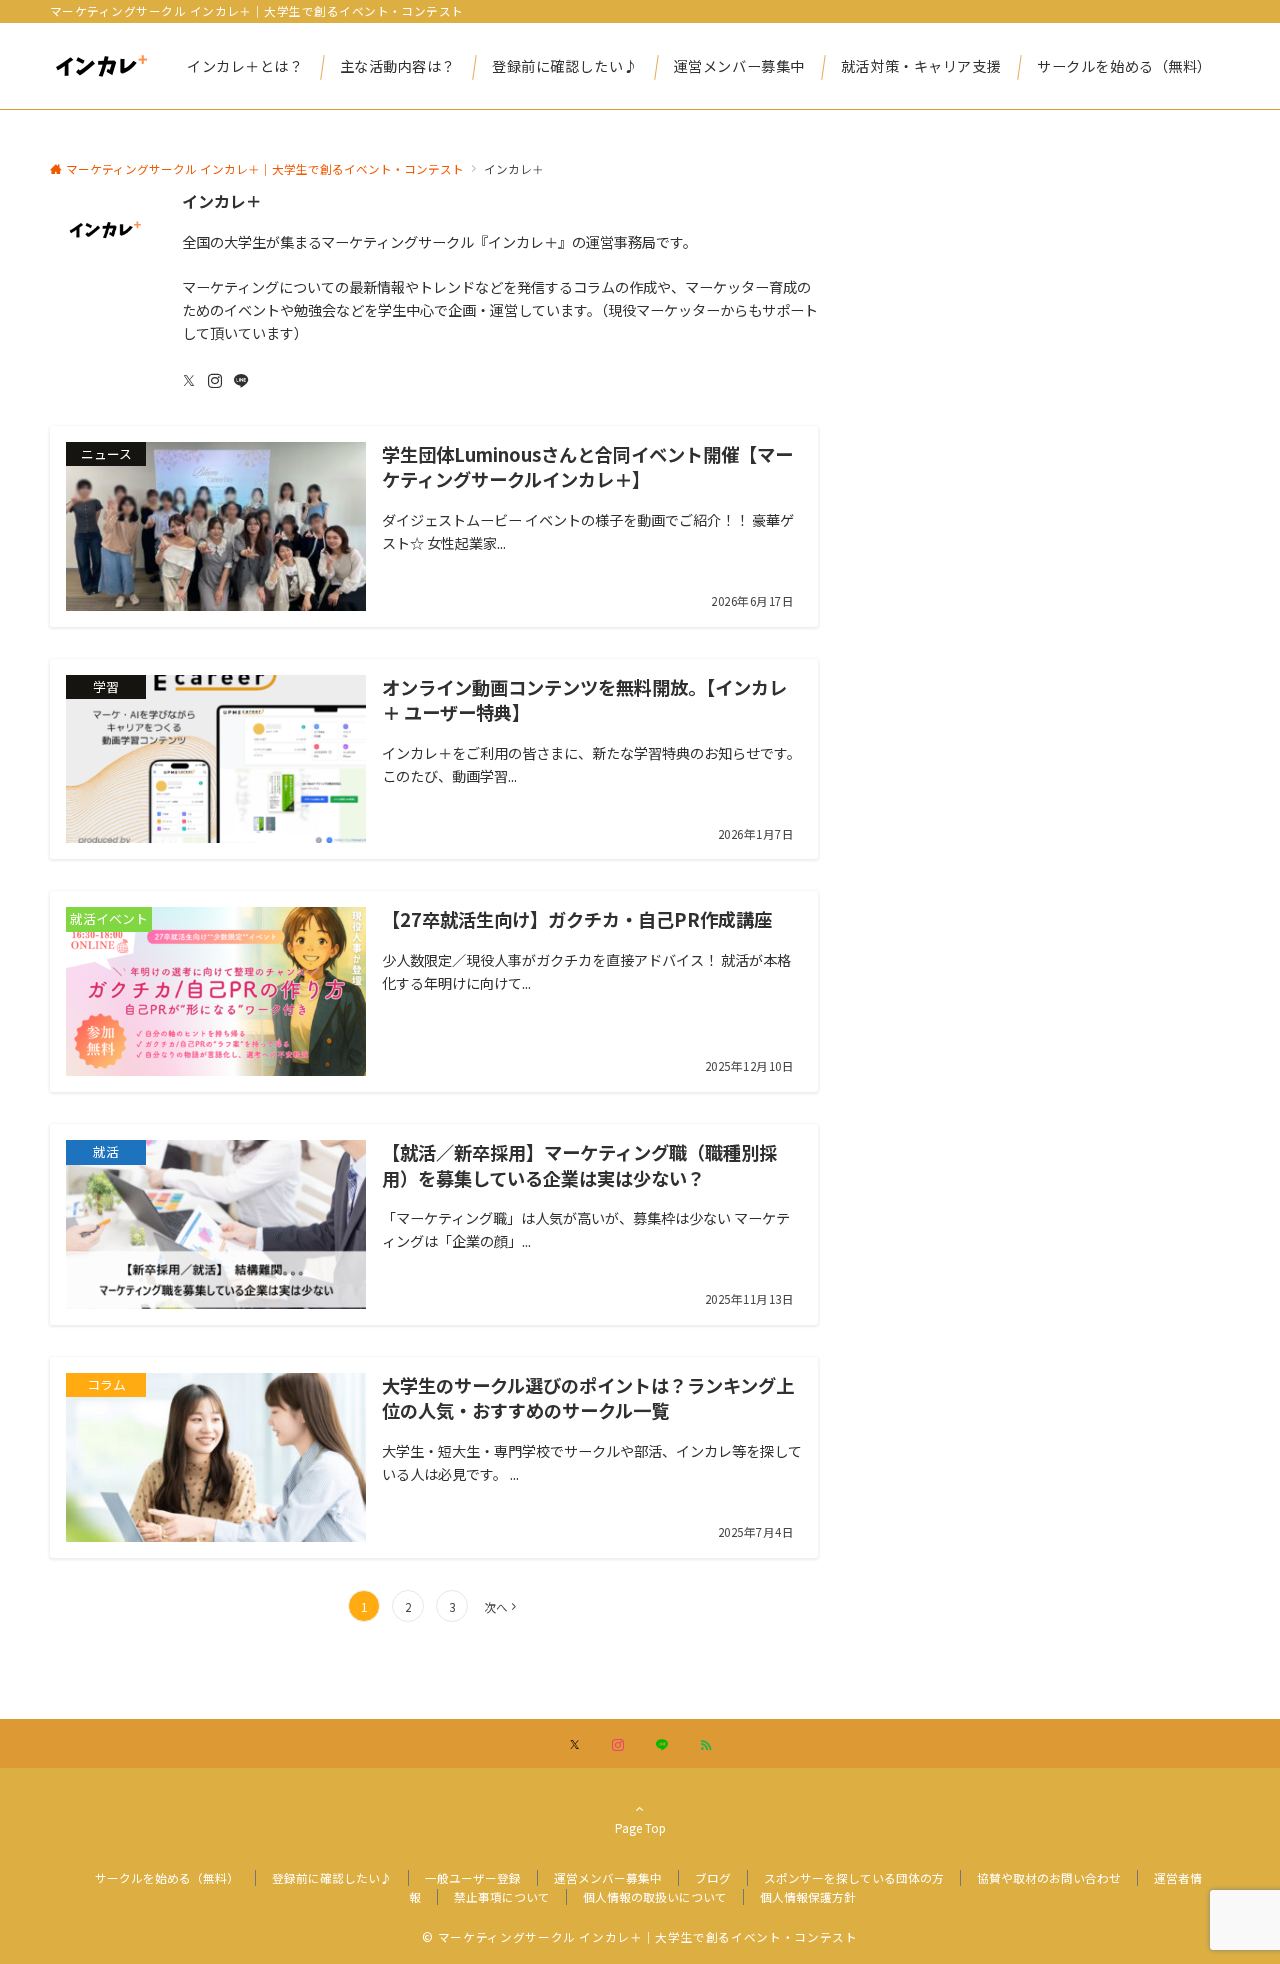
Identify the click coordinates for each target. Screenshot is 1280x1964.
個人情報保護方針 (808, 1897)
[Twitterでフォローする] (189, 381)
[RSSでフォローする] (706, 1745)
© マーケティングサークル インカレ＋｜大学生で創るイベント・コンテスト (639, 1937)
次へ (496, 1607)
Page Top (640, 1828)
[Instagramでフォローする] (215, 381)
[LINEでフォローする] (241, 381)
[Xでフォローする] (574, 1745)
